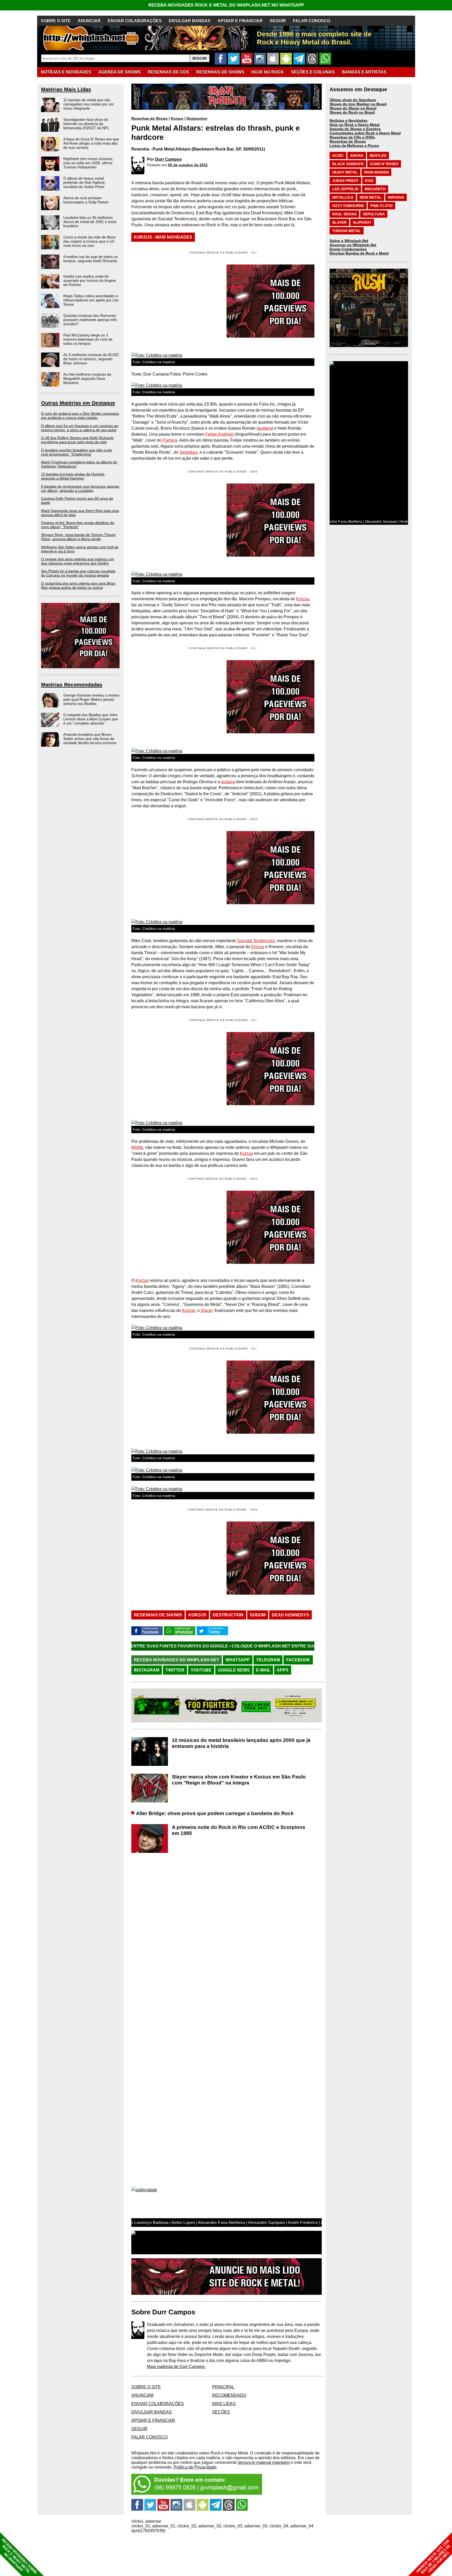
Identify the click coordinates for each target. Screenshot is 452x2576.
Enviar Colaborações (348, 249)
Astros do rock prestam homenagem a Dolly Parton (86, 200)
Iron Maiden (376, 172)
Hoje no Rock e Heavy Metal (355, 125)
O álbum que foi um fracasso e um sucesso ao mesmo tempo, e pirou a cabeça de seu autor (80, 428)
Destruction (197, 118)
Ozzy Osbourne (348, 206)
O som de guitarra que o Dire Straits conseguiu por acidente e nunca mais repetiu (80, 416)
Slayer (207, 1310)
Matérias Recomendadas (72, 685)
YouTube (201, 1670)
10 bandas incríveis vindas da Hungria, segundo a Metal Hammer (73, 476)
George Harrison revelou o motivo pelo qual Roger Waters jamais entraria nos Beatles (91, 699)
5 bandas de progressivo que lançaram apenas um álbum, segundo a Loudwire (80, 488)
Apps (283, 1670)
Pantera (170, 440)
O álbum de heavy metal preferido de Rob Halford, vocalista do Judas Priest (84, 182)
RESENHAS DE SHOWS (220, 72)
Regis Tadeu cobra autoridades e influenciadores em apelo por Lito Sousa (91, 300)
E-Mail (263, 1670)
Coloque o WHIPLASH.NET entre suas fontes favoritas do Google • (186, 1646)
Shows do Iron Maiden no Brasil (358, 104)
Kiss (369, 181)
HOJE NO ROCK (268, 72)
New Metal (371, 197)
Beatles (378, 155)
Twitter (175, 1670)
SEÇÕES (313, 72)
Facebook (298, 1660)
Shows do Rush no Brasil (352, 112)
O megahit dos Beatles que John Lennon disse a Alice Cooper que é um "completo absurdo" (91, 719)
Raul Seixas (344, 214)
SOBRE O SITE (56, 21)
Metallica (343, 197)
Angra (357, 155)
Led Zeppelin (345, 189)
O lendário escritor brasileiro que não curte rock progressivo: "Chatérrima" (77, 452)
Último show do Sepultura (353, 100)
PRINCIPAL (223, 2387)
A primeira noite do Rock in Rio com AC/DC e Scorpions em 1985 (239, 1830)
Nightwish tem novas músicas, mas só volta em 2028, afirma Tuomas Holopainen (88, 163)
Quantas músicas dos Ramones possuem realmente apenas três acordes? (90, 320)
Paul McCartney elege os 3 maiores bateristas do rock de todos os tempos (88, 339)
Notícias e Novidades (349, 120)
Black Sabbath (348, 164)
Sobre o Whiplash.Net (349, 241)
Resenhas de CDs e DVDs (352, 137)
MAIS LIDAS (224, 2404)
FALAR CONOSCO (312, 21)
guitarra (265, 428)
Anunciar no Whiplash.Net (353, 245)
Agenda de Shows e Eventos (355, 129)
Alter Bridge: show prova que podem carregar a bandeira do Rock (215, 1813)
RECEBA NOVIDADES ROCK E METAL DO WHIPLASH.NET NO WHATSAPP (226, 5)
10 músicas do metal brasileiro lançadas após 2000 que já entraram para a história (241, 1743)
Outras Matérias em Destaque (78, 403)
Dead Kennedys (290, 1615)
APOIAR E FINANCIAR (240, 21)
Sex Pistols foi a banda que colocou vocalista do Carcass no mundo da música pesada (78, 573)
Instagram (147, 1670)
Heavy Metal (345, 172)
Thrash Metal (347, 231)
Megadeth (375, 189)
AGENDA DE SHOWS (120, 72)
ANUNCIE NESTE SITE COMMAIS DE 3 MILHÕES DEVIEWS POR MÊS (433, 2557)
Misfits (137, 1147)
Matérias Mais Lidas (66, 89)
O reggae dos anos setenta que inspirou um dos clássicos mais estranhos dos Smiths (78, 561)
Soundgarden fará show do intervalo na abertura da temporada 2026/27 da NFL (86, 124)
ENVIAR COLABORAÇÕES (135, 21)
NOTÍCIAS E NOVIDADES (66, 72)
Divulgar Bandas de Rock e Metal (359, 253)
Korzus (177, 118)
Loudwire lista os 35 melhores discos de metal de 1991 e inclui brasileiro (90, 222)
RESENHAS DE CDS (168, 72)
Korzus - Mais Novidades (163, 237)
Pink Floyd (382, 206)
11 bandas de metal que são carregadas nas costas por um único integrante (89, 104)
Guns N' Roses (384, 164)
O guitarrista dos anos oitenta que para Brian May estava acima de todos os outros (78, 585)
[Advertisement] (175, 520)
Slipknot (362, 222)
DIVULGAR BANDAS (190, 21)
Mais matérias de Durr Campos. (176, 2367)
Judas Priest (345, 181)
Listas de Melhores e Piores (354, 146)
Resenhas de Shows (149, 118)
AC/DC (338, 155)
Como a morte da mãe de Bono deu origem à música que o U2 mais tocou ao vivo (89, 241)
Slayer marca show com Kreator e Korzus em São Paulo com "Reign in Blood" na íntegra (239, 1780)
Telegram (268, 1660)
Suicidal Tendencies (256, 941)
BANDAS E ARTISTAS (364, 72)
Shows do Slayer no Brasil (353, 108)
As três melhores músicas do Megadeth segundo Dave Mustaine (87, 378)
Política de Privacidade (195, 2467)
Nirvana (396, 197)
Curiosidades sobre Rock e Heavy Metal (365, 133)
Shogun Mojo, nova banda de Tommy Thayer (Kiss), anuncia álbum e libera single (78, 537)
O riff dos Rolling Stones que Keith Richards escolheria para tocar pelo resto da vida (77, 440)
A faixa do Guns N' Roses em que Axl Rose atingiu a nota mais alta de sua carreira (91, 143)
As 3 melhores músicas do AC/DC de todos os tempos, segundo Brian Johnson (91, 359)
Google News (234, 1670)
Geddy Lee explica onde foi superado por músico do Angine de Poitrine (90, 280)
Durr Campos (168, 159)
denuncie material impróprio (264, 2462)
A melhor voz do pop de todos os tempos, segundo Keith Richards (91, 259)
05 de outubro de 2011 (188, 165)
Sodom (258, 1615)
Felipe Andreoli (219, 434)
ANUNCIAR (89, 21)
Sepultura (188, 452)
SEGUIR (278, 21)
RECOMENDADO (229, 2395)
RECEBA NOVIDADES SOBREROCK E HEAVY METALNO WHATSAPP (19, 2556)
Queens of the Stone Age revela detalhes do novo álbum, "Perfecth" (78, 525)
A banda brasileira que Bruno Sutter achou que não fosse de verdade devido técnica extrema (90, 739)
